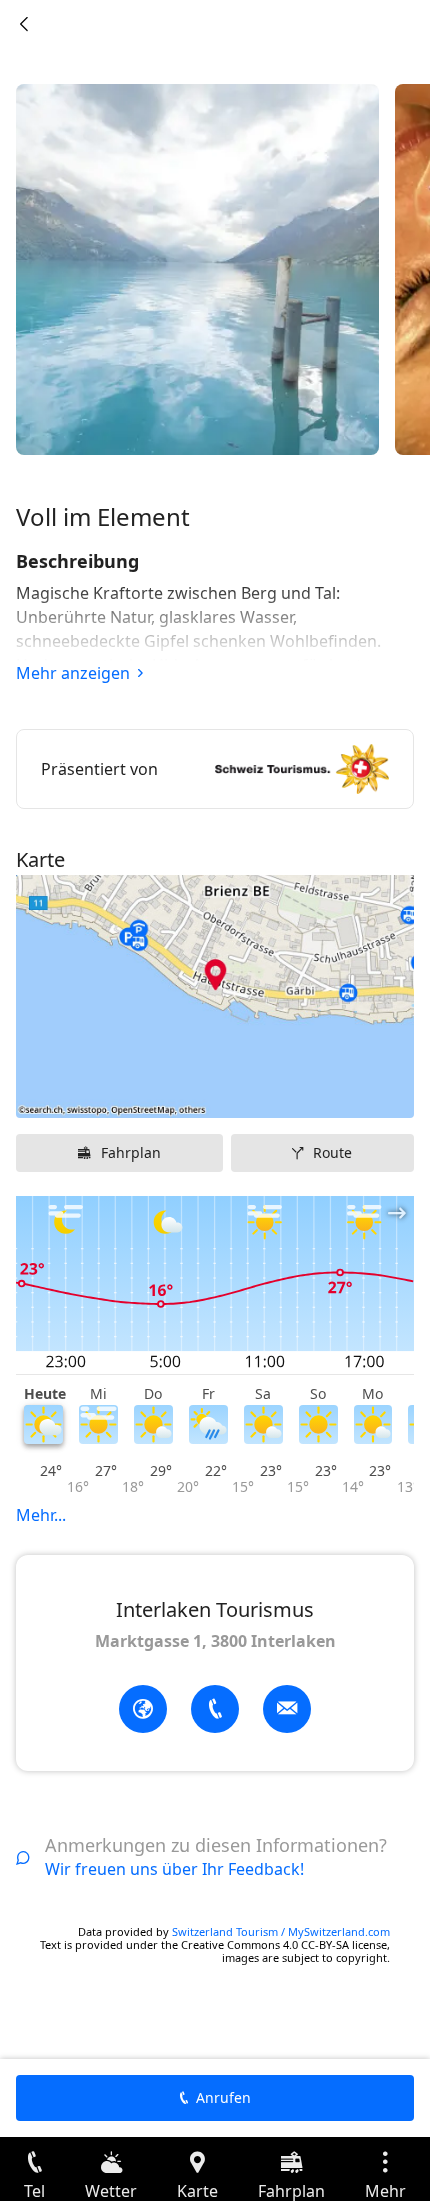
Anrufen (223, 2097)
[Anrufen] (215, 1709)
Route (332, 1152)
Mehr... (41, 1515)
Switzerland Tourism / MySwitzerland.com (281, 1931)
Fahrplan (131, 1152)
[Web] (143, 1709)
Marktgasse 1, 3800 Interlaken (215, 1641)
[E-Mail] (287, 1709)
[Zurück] (24, 24)
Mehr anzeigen (73, 673)
